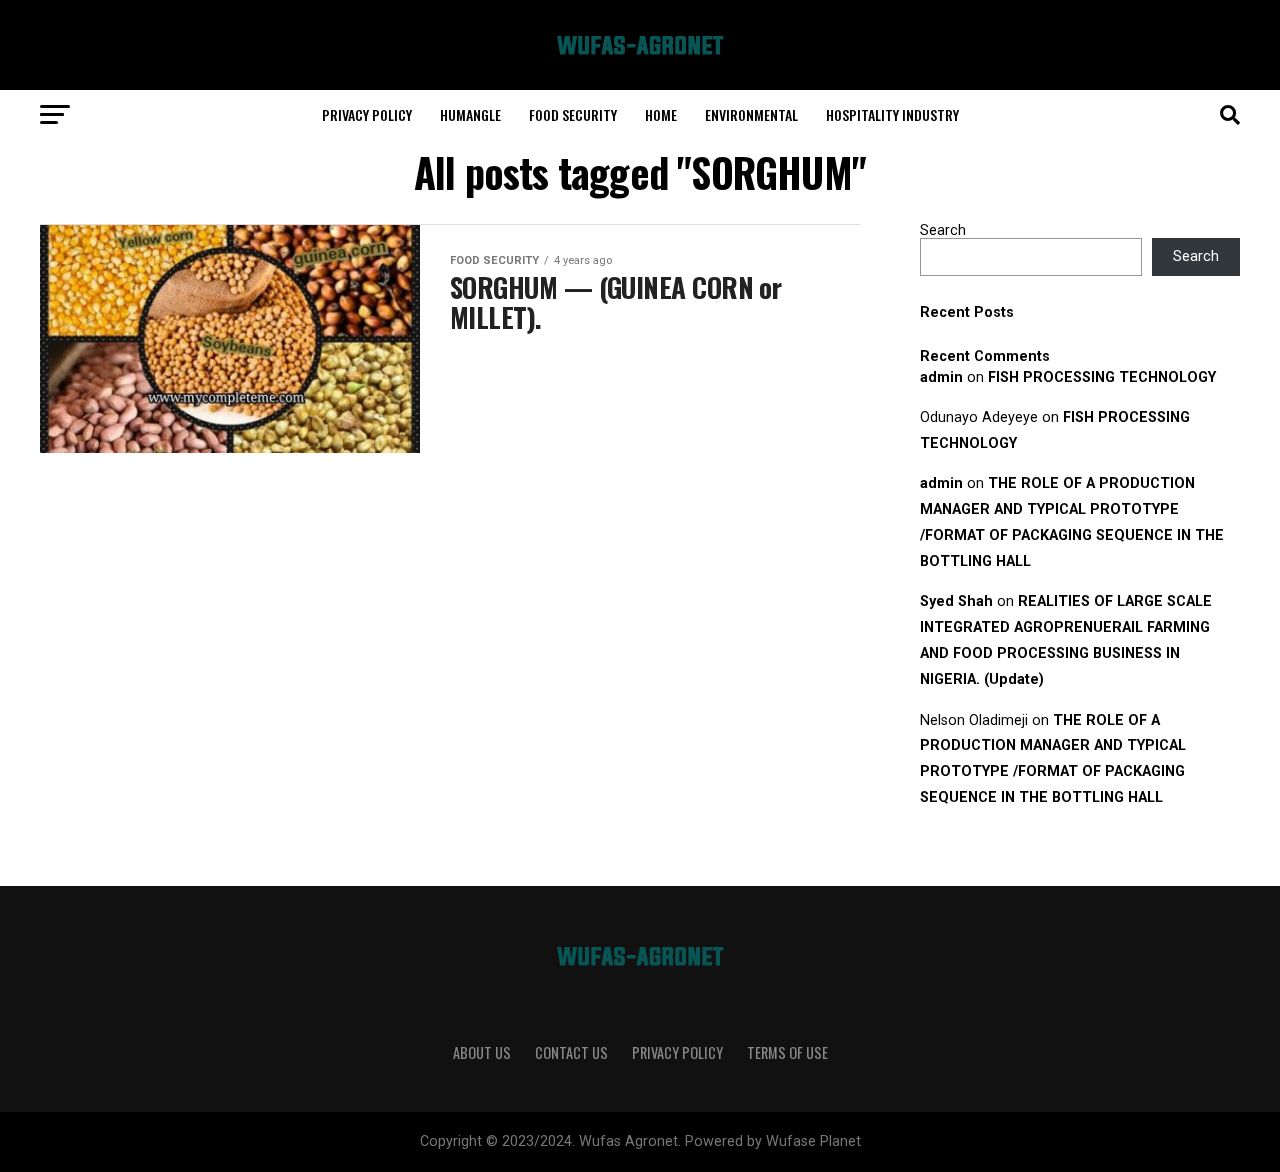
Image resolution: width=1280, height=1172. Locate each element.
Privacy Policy (367, 114)
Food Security (573, 114)
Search (943, 230)
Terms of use (787, 1052)
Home (661, 114)
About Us (482, 1052)
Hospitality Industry (892, 114)
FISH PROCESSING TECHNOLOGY (1102, 377)
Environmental (751, 114)
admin (941, 377)
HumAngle (470, 114)
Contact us (571, 1052)
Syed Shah (956, 601)
